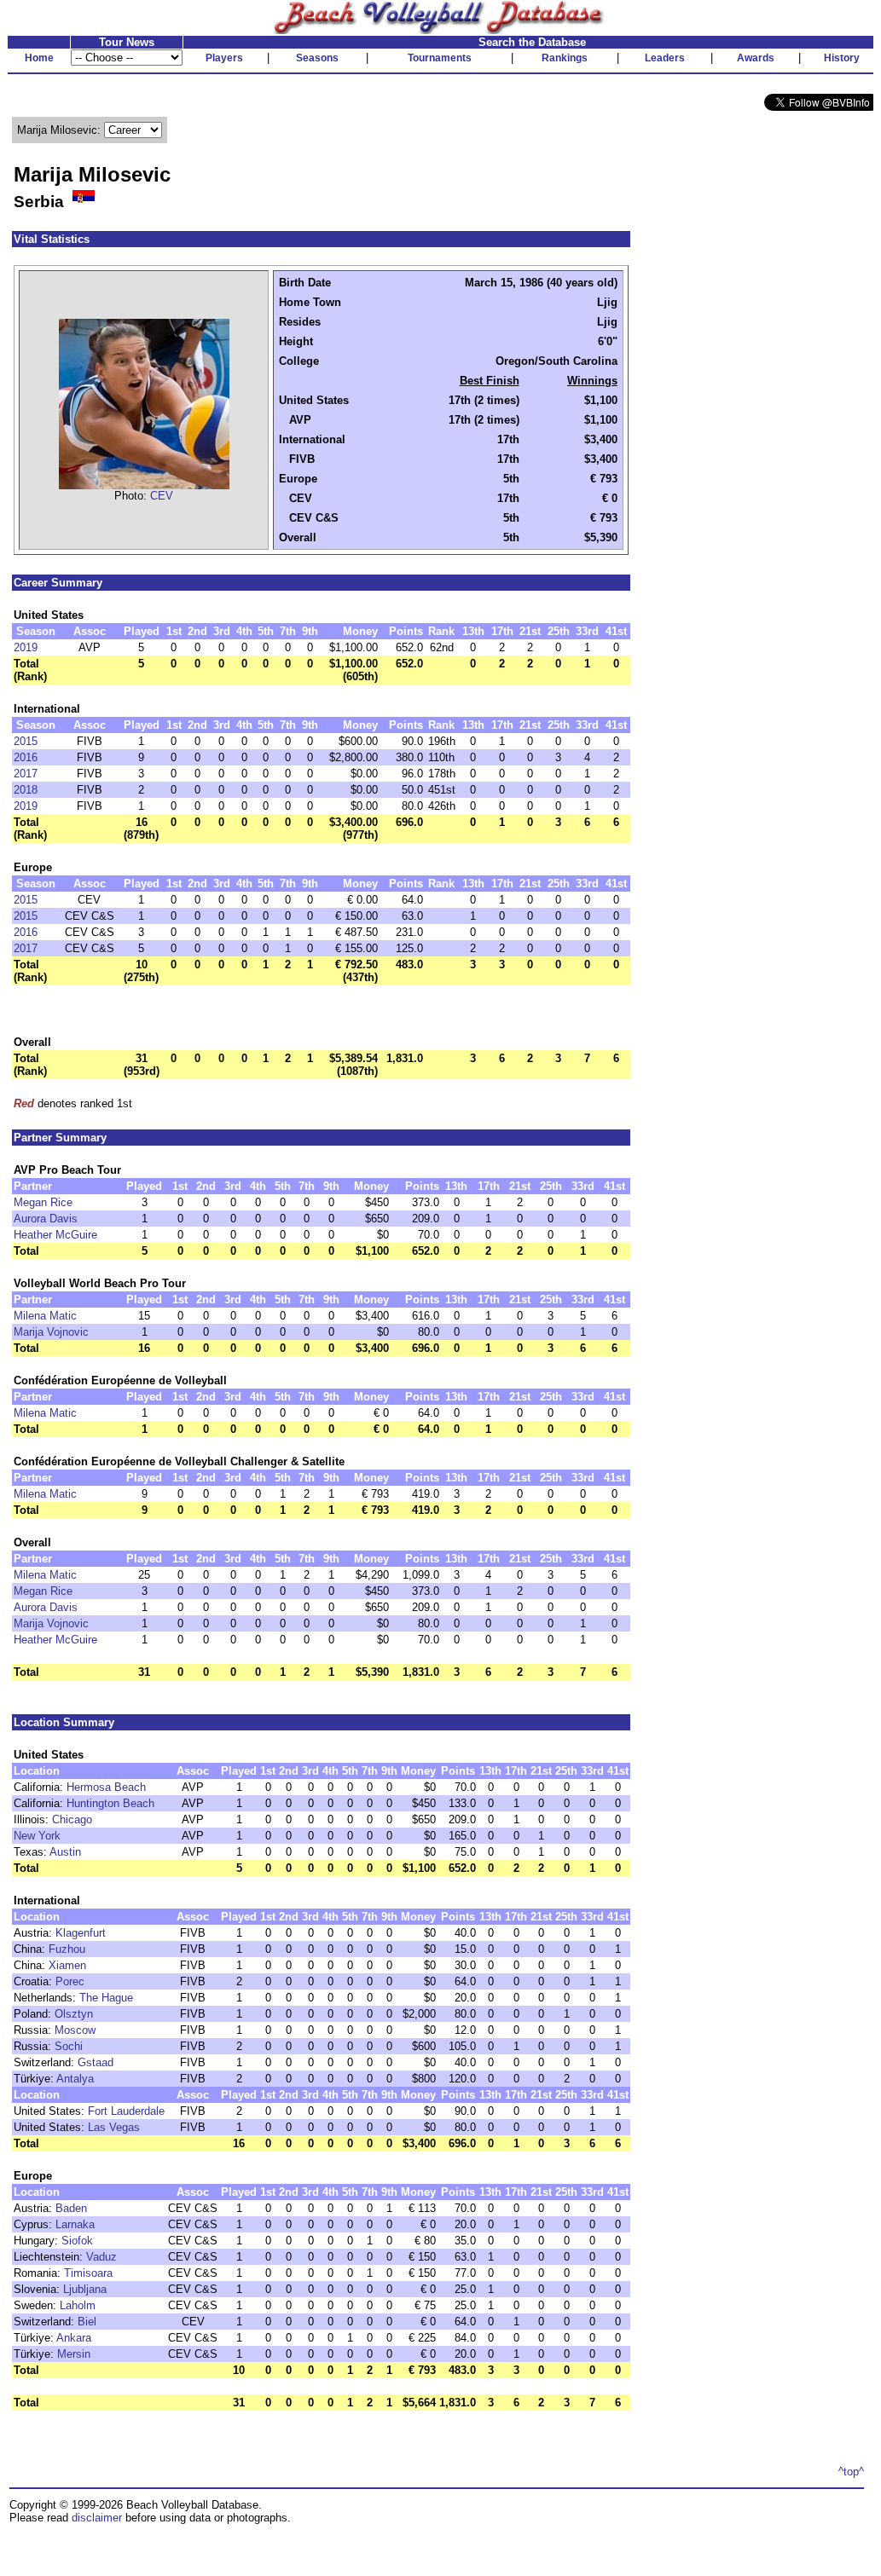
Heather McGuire (55, 1235)
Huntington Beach (110, 1803)
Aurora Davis (46, 1219)
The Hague (106, 1998)
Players (224, 58)
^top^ (851, 2472)
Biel (87, 2322)
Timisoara (88, 2273)
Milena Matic (45, 1316)
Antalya (75, 2079)
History (842, 58)
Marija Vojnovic (51, 1332)
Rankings (565, 58)
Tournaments (440, 58)
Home (39, 58)
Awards (756, 58)
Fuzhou (67, 1949)
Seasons (317, 58)
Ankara (74, 2338)
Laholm (78, 2305)
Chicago (72, 1819)
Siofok (77, 2241)
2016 (26, 757)
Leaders (665, 58)
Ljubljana (85, 2289)
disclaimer (97, 2518)
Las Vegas (114, 2127)
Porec (70, 1981)
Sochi (69, 2046)
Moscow (75, 2030)
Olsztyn (74, 2014)
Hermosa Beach (106, 1787)
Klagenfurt (81, 1933)
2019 (26, 647)
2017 (26, 774)
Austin (65, 1852)
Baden (71, 2208)
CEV (162, 496)
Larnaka (75, 2224)
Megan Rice (43, 1202)
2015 (26, 741)
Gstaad (96, 2062)
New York (37, 1836)
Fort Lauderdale (126, 2111)
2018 (26, 790)
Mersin (74, 2354)
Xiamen (67, 1965)
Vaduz (101, 2257)
